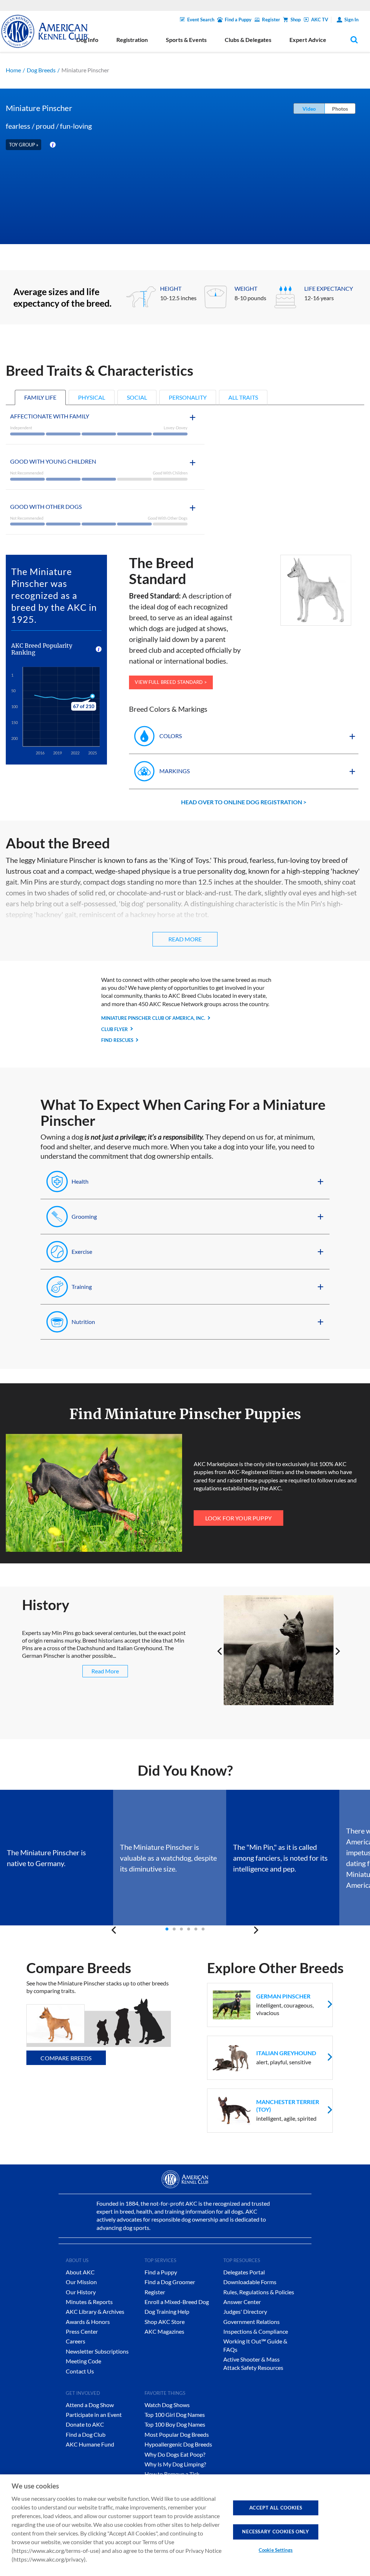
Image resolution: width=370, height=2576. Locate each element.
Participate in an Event (94, 2415)
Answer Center (242, 2302)
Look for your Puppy (238, 1518)
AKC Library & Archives (95, 2311)
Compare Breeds (66, 2058)
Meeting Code (83, 2361)
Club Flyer (115, 1029)
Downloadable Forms (250, 2282)
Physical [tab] (92, 397)
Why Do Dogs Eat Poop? (175, 2454)
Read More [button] (185, 939)
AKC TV (320, 20)
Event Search (201, 20)
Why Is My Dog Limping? (175, 2464)
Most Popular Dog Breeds (177, 2434)
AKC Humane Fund (90, 2444)
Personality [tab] (188, 397)
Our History (81, 2292)
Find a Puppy (238, 20)
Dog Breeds (41, 70)
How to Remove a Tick (172, 2474)
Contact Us (80, 2371)
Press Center (82, 2331)
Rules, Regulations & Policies (259, 2292)
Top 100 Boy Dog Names (175, 2424)
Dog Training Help (167, 2311)
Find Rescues (117, 1040)
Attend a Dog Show (90, 2405)
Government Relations (251, 2322)
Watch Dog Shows (167, 2405)
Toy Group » (24, 145)
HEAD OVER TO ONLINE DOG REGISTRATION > (244, 802)
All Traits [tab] (243, 397)
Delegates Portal (244, 2272)
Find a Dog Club (86, 2434)
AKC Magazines (164, 2331)
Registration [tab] (132, 40)
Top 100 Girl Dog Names (175, 2415)
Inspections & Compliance (256, 2331)
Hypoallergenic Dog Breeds (178, 2444)
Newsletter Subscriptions (97, 2351)
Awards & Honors (88, 2322)
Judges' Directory (245, 2311)
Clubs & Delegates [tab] (248, 40)
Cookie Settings (276, 2550)
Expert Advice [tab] (308, 40)
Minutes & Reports (89, 2302)
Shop (296, 20)
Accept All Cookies (276, 2508)
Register (271, 20)
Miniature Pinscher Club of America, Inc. (153, 1018)
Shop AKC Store (165, 2322)
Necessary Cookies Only (276, 2532)
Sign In (351, 20)
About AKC (80, 2272)
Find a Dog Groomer (170, 2282)
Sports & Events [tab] (186, 40)
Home (13, 70)
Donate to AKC (85, 2424)
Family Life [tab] (40, 397)
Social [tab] (137, 397)
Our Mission (81, 2282)
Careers (76, 2341)
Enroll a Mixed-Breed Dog (177, 2302)
